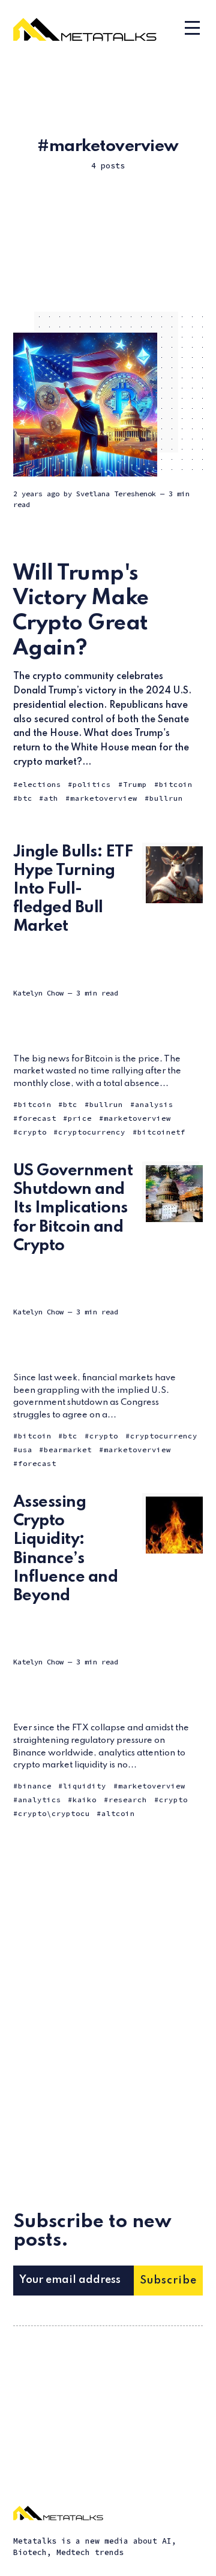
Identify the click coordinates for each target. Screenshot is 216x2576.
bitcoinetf (161, 1132)
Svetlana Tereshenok (116, 494)
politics (92, 784)
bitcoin (176, 784)
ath (51, 798)
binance (35, 1786)
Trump (135, 784)
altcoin (118, 1813)
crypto (32, 1132)
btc (25, 798)
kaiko (85, 1800)
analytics (40, 1800)
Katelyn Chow (38, 993)
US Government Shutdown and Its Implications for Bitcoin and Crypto (73, 1208)
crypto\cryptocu (54, 1813)
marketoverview (104, 798)
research (128, 1800)
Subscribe (168, 2281)
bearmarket (68, 1450)
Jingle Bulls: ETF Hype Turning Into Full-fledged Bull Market (73, 889)
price (80, 1118)
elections (40, 784)
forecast (37, 1118)
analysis (154, 1104)
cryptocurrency (92, 1132)
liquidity (85, 1786)
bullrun (166, 798)
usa (25, 1450)
